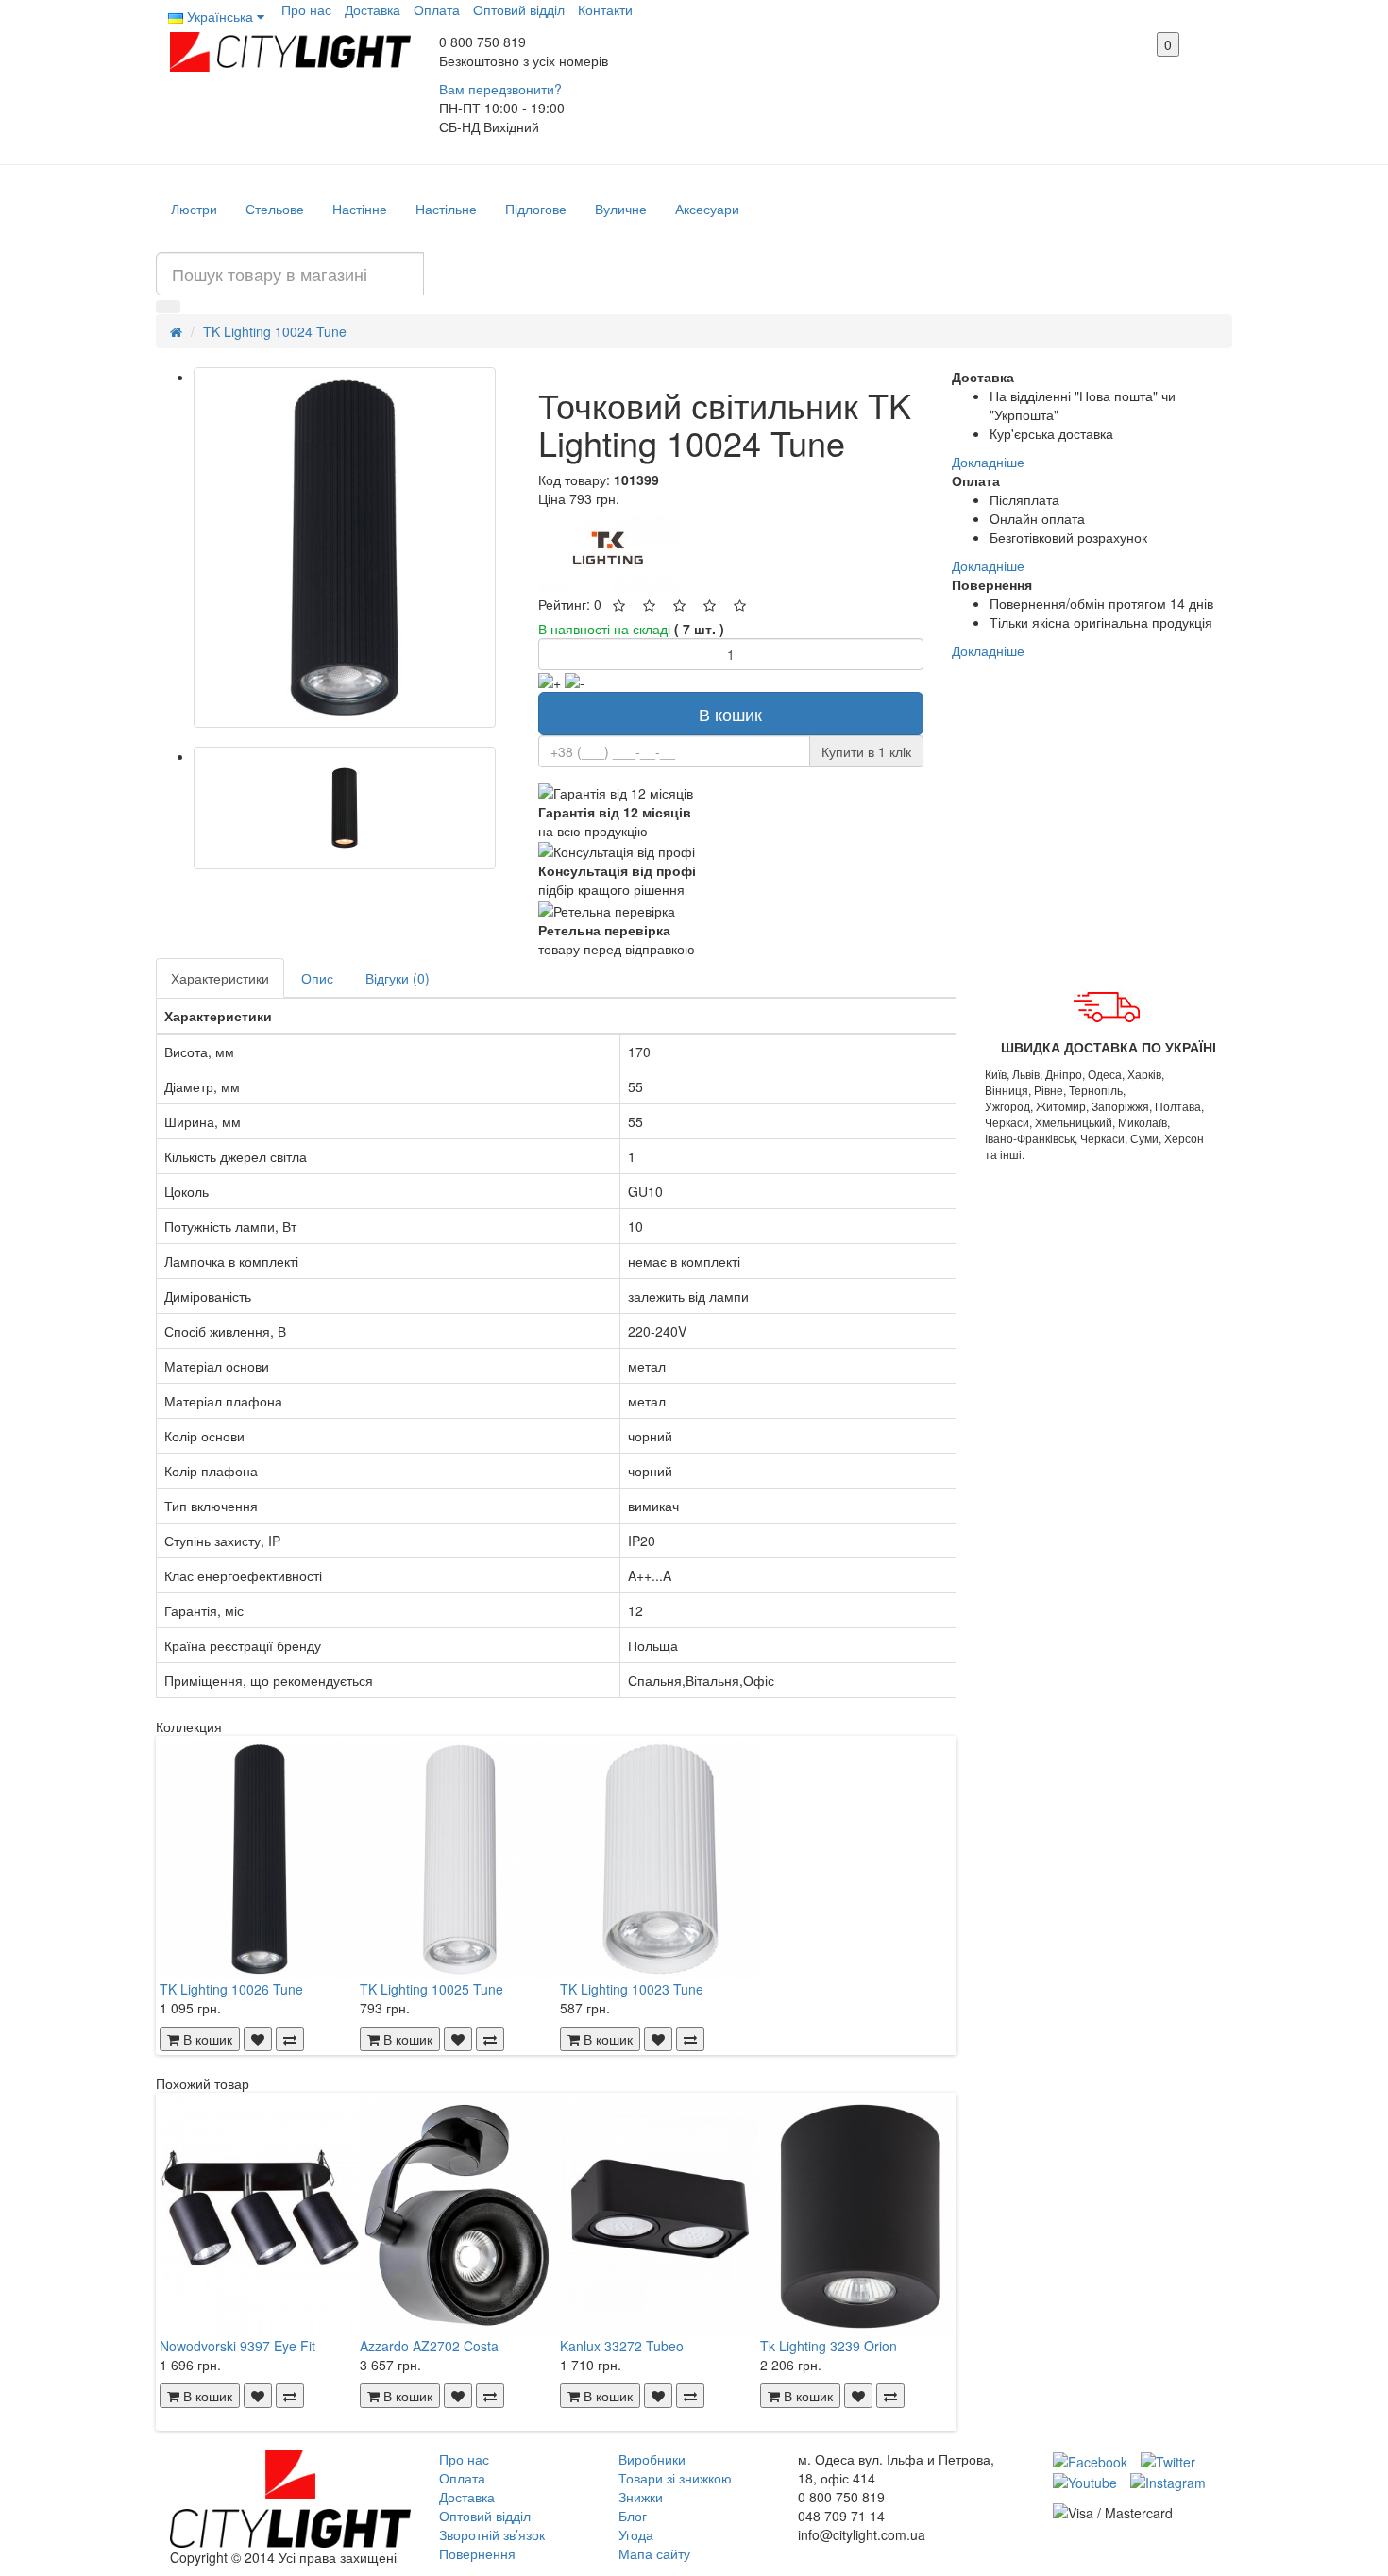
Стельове (275, 209)
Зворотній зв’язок (492, 2534)
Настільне (446, 209)
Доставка (372, 9)
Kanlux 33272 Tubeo (622, 2346)
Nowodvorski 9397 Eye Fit (237, 2346)
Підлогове (536, 209)
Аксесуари (707, 209)
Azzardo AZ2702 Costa (429, 2346)
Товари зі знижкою (675, 2478)
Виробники (652, 2459)
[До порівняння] (290, 2039)
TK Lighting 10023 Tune (632, 1989)
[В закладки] (258, 2039)
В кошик (730, 714)
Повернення (477, 2553)
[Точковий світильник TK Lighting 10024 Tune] (345, 547)
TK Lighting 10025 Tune (432, 1989)
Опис (317, 978)
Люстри (194, 209)
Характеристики (220, 978)
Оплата (437, 9)
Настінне (360, 209)
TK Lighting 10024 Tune (275, 331)
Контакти (605, 9)
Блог (633, 2516)
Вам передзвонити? (500, 89)
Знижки (641, 2497)
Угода (636, 2534)
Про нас (306, 9)
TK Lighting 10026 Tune (231, 1989)
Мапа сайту (654, 2553)
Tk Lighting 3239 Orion (829, 2346)
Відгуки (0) (398, 978)
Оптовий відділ (519, 9)
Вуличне (621, 209)
